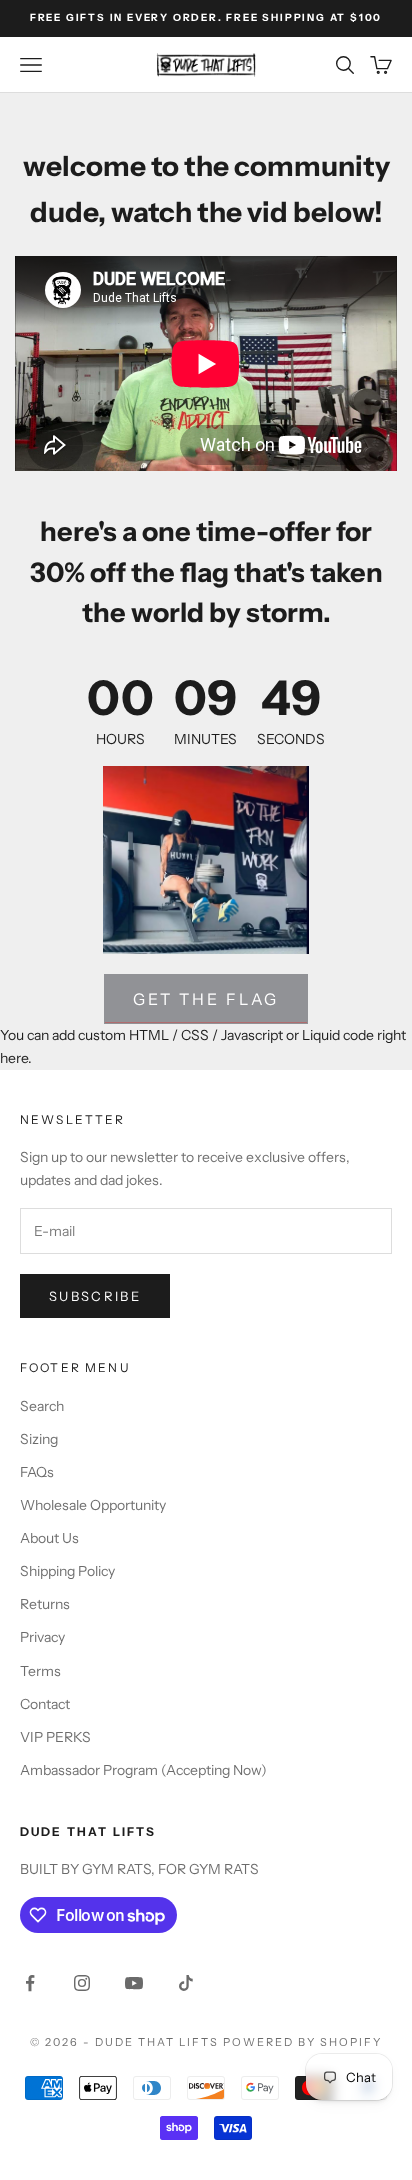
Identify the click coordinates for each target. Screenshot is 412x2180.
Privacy (42, 1637)
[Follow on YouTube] (134, 1983)
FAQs (37, 1472)
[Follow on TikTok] (186, 1983)
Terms (40, 1671)
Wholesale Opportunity (93, 1505)
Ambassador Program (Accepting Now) (143, 1770)
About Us (49, 1538)
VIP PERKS (55, 1737)
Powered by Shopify (302, 2042)
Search (42, 1406)
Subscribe (95, 1296)
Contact (45, 1704)
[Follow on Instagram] (82, 1983)
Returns (45, 1604)
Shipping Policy (67, 1571)
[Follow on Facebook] (30, 1983)
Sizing (39, 1439)
